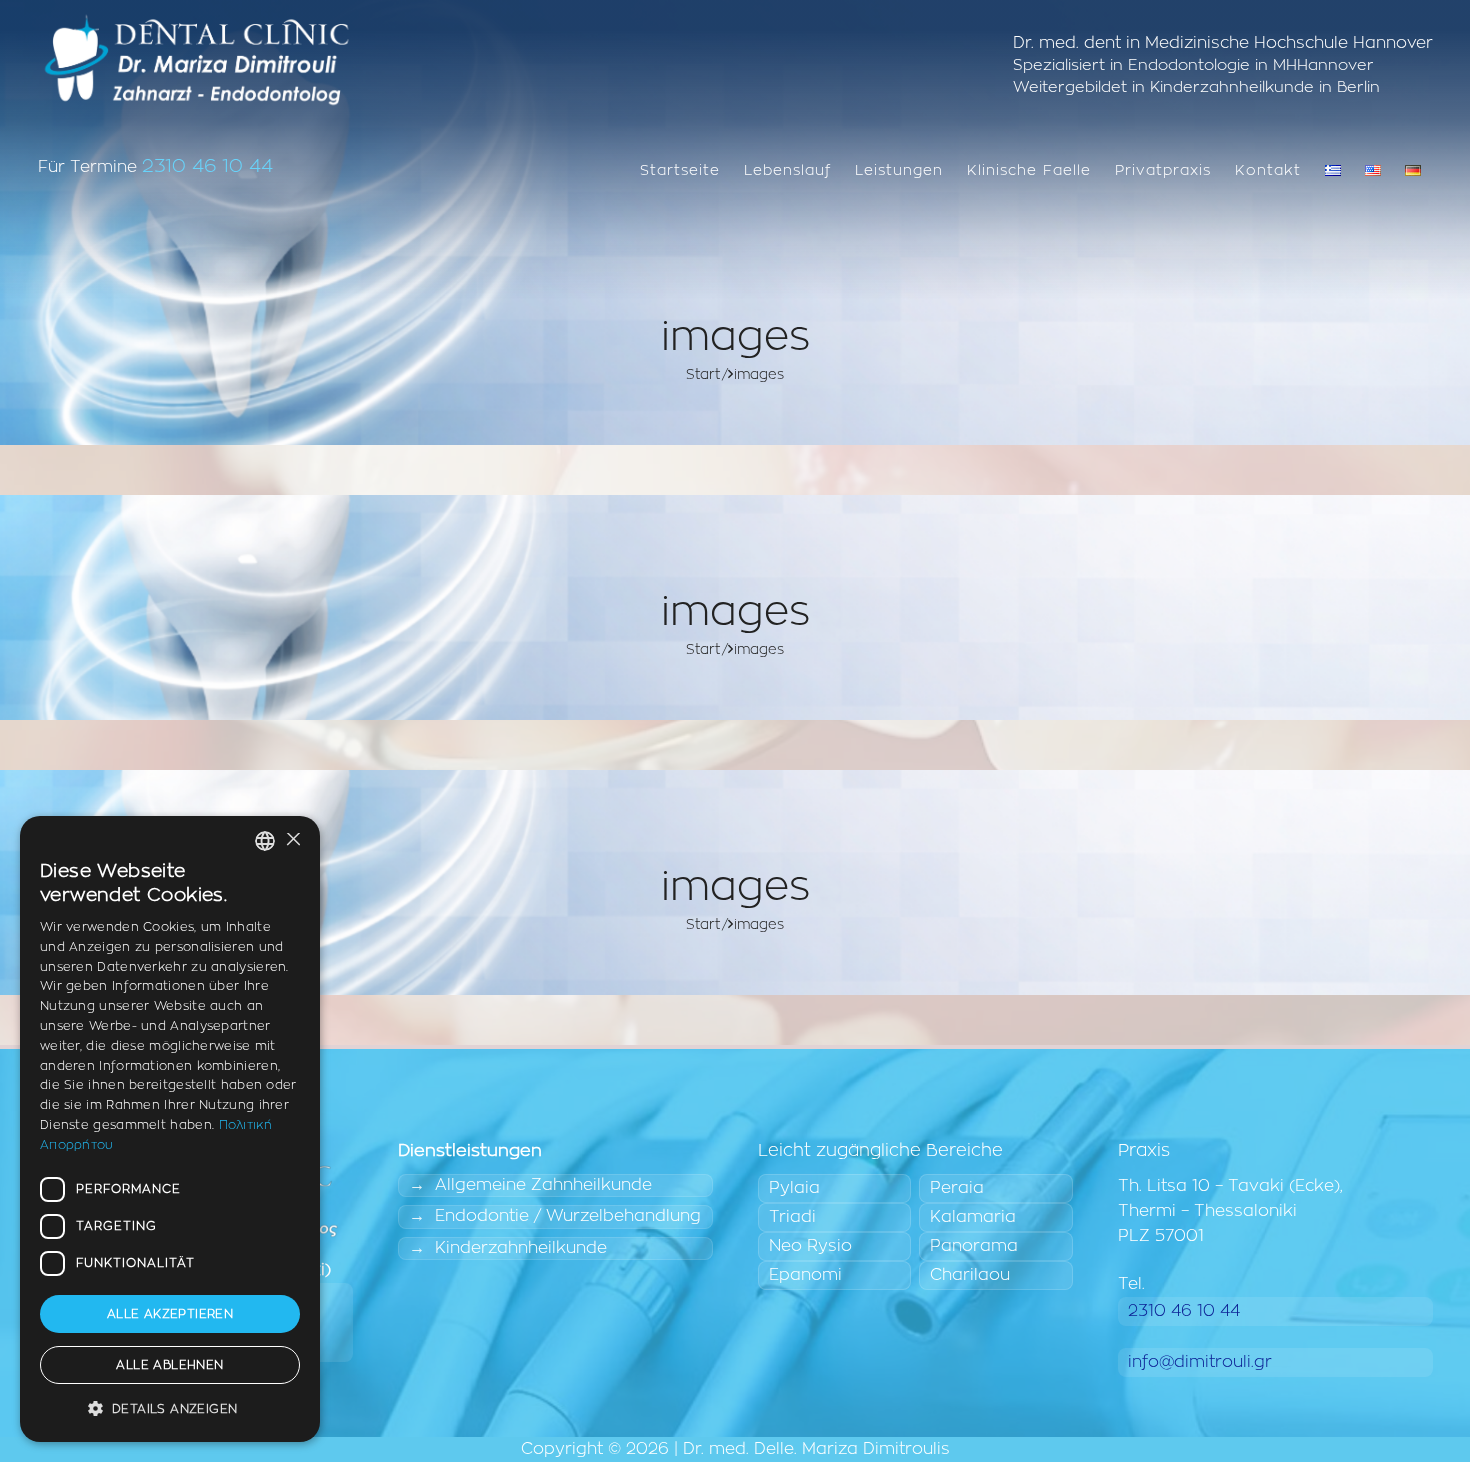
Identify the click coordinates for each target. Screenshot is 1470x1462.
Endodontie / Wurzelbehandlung (568, 1216)
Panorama (974, 1246)
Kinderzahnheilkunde (521, 1248)
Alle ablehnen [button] (169, 1365)
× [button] (292, 840)
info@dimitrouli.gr (1200, 1362)
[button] (170, 1409)
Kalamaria (973, 1217)
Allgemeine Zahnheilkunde (543, 1185)
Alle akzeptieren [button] (170, 1314)
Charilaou (970, 1275)
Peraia (957, 1188)
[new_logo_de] (196, 60)
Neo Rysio (810, 1246)
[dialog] (170, 1129)
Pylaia (794, 1188)
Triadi (792, 1217)
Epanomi (805, 1275)
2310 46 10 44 (207, 166)
